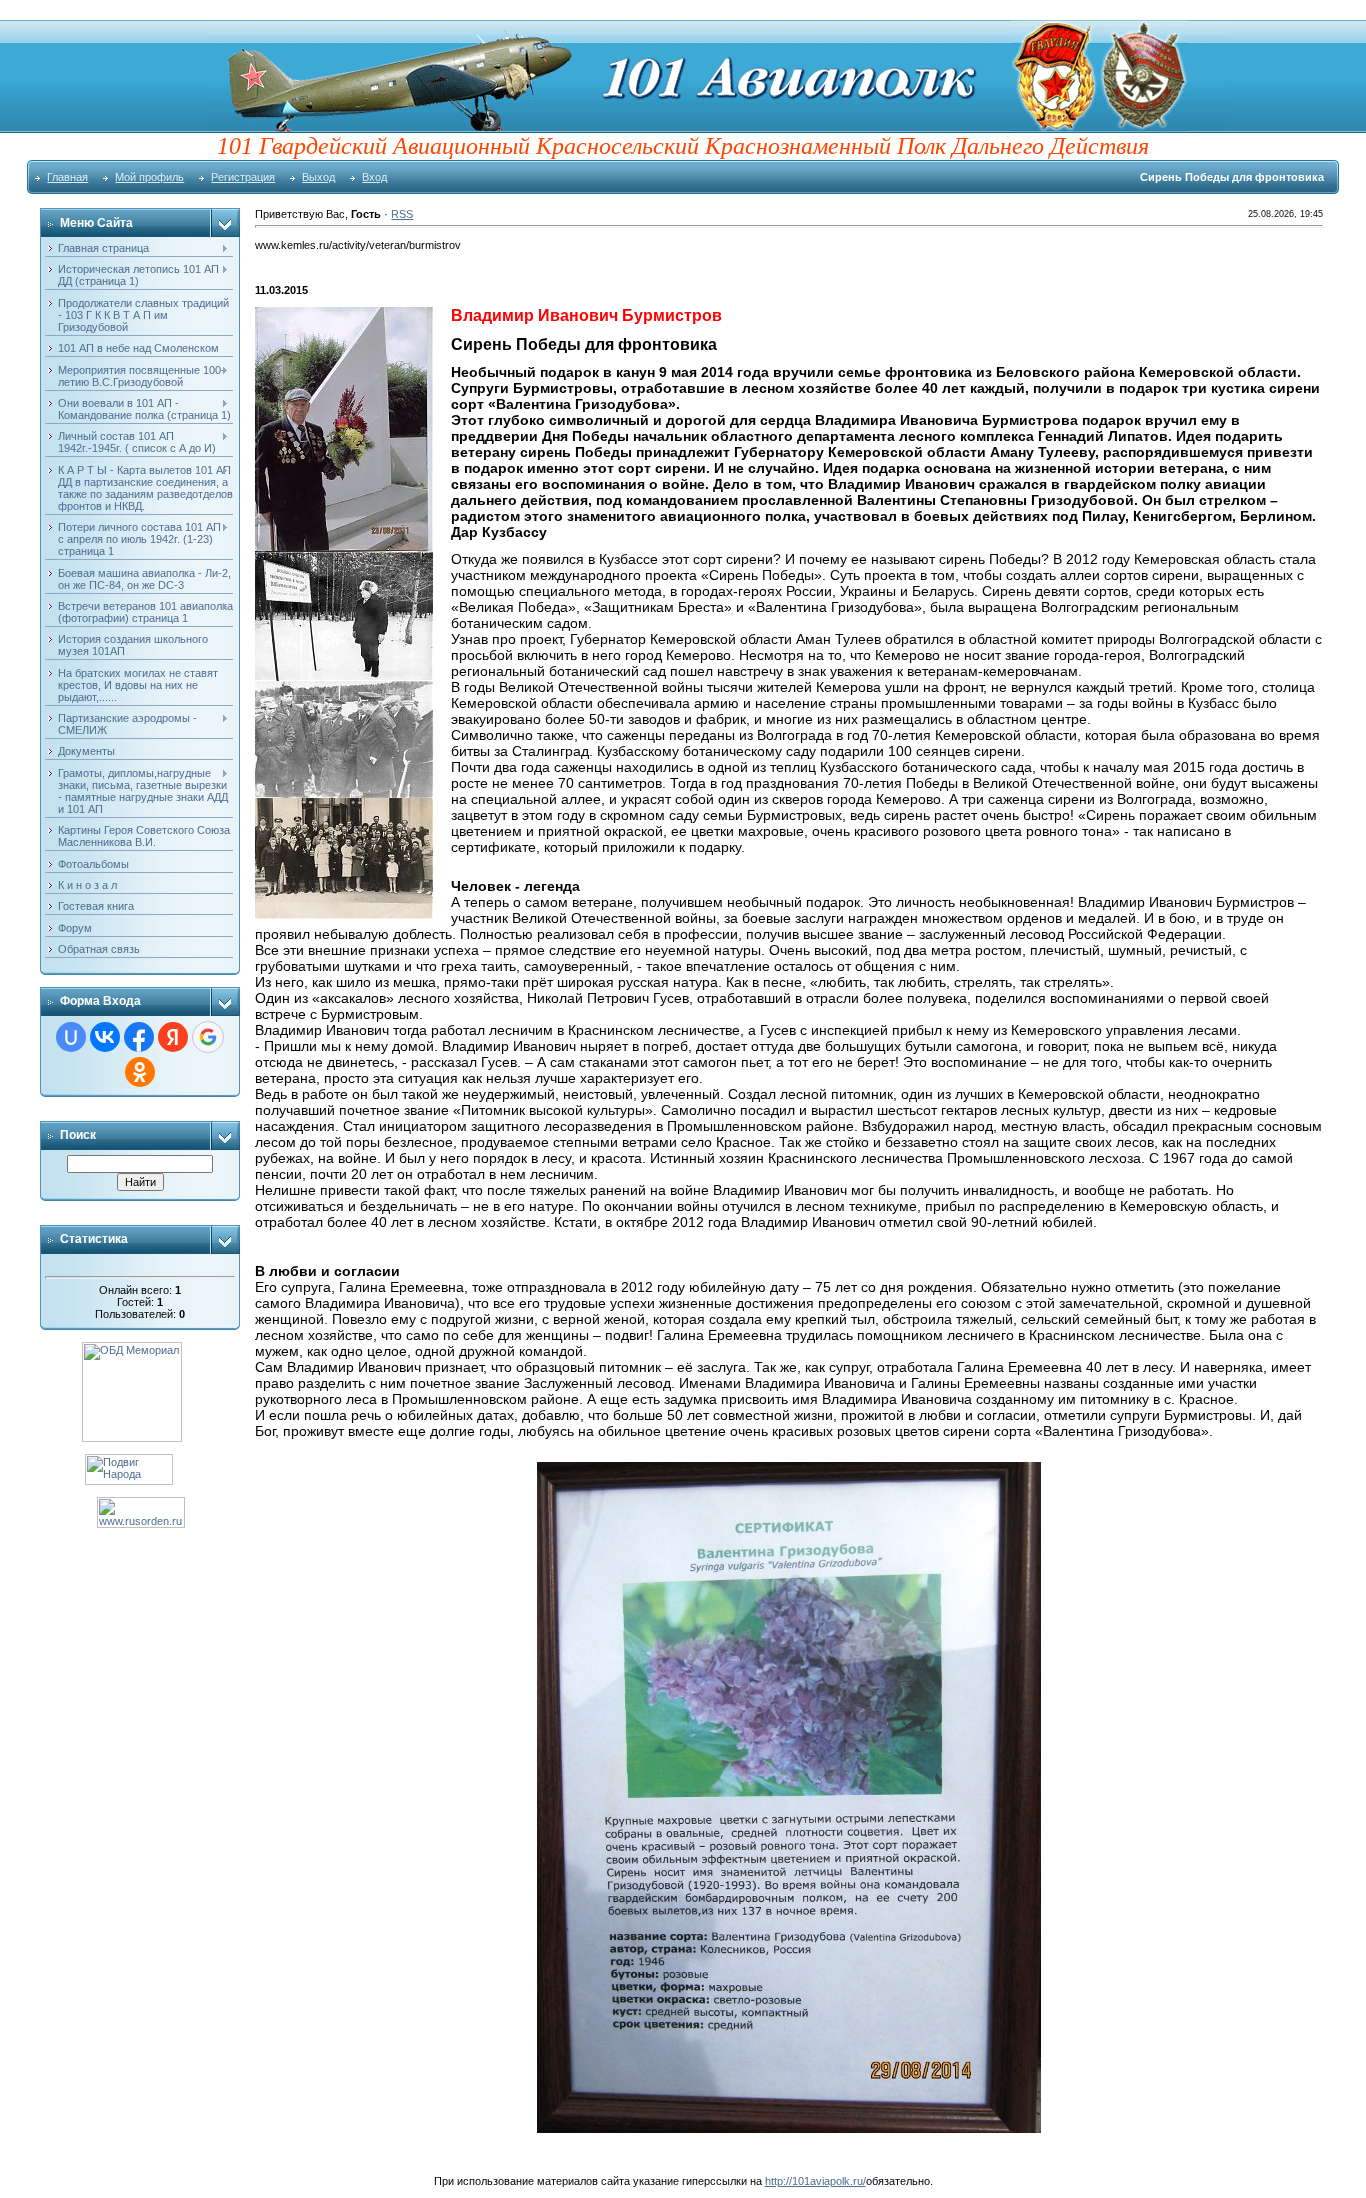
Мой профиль (149, 177)
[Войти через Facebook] (139, 1037)
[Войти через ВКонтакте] (105, 1037)
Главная (67, 177)
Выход (318, 177)
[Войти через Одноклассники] (140, 1072)
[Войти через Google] (208, 1037)
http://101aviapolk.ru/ (815, 2181)
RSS (402, 214)
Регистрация (243, 177)
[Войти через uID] (71, 1037)
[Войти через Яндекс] (173, 1037)
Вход (374, 177)
